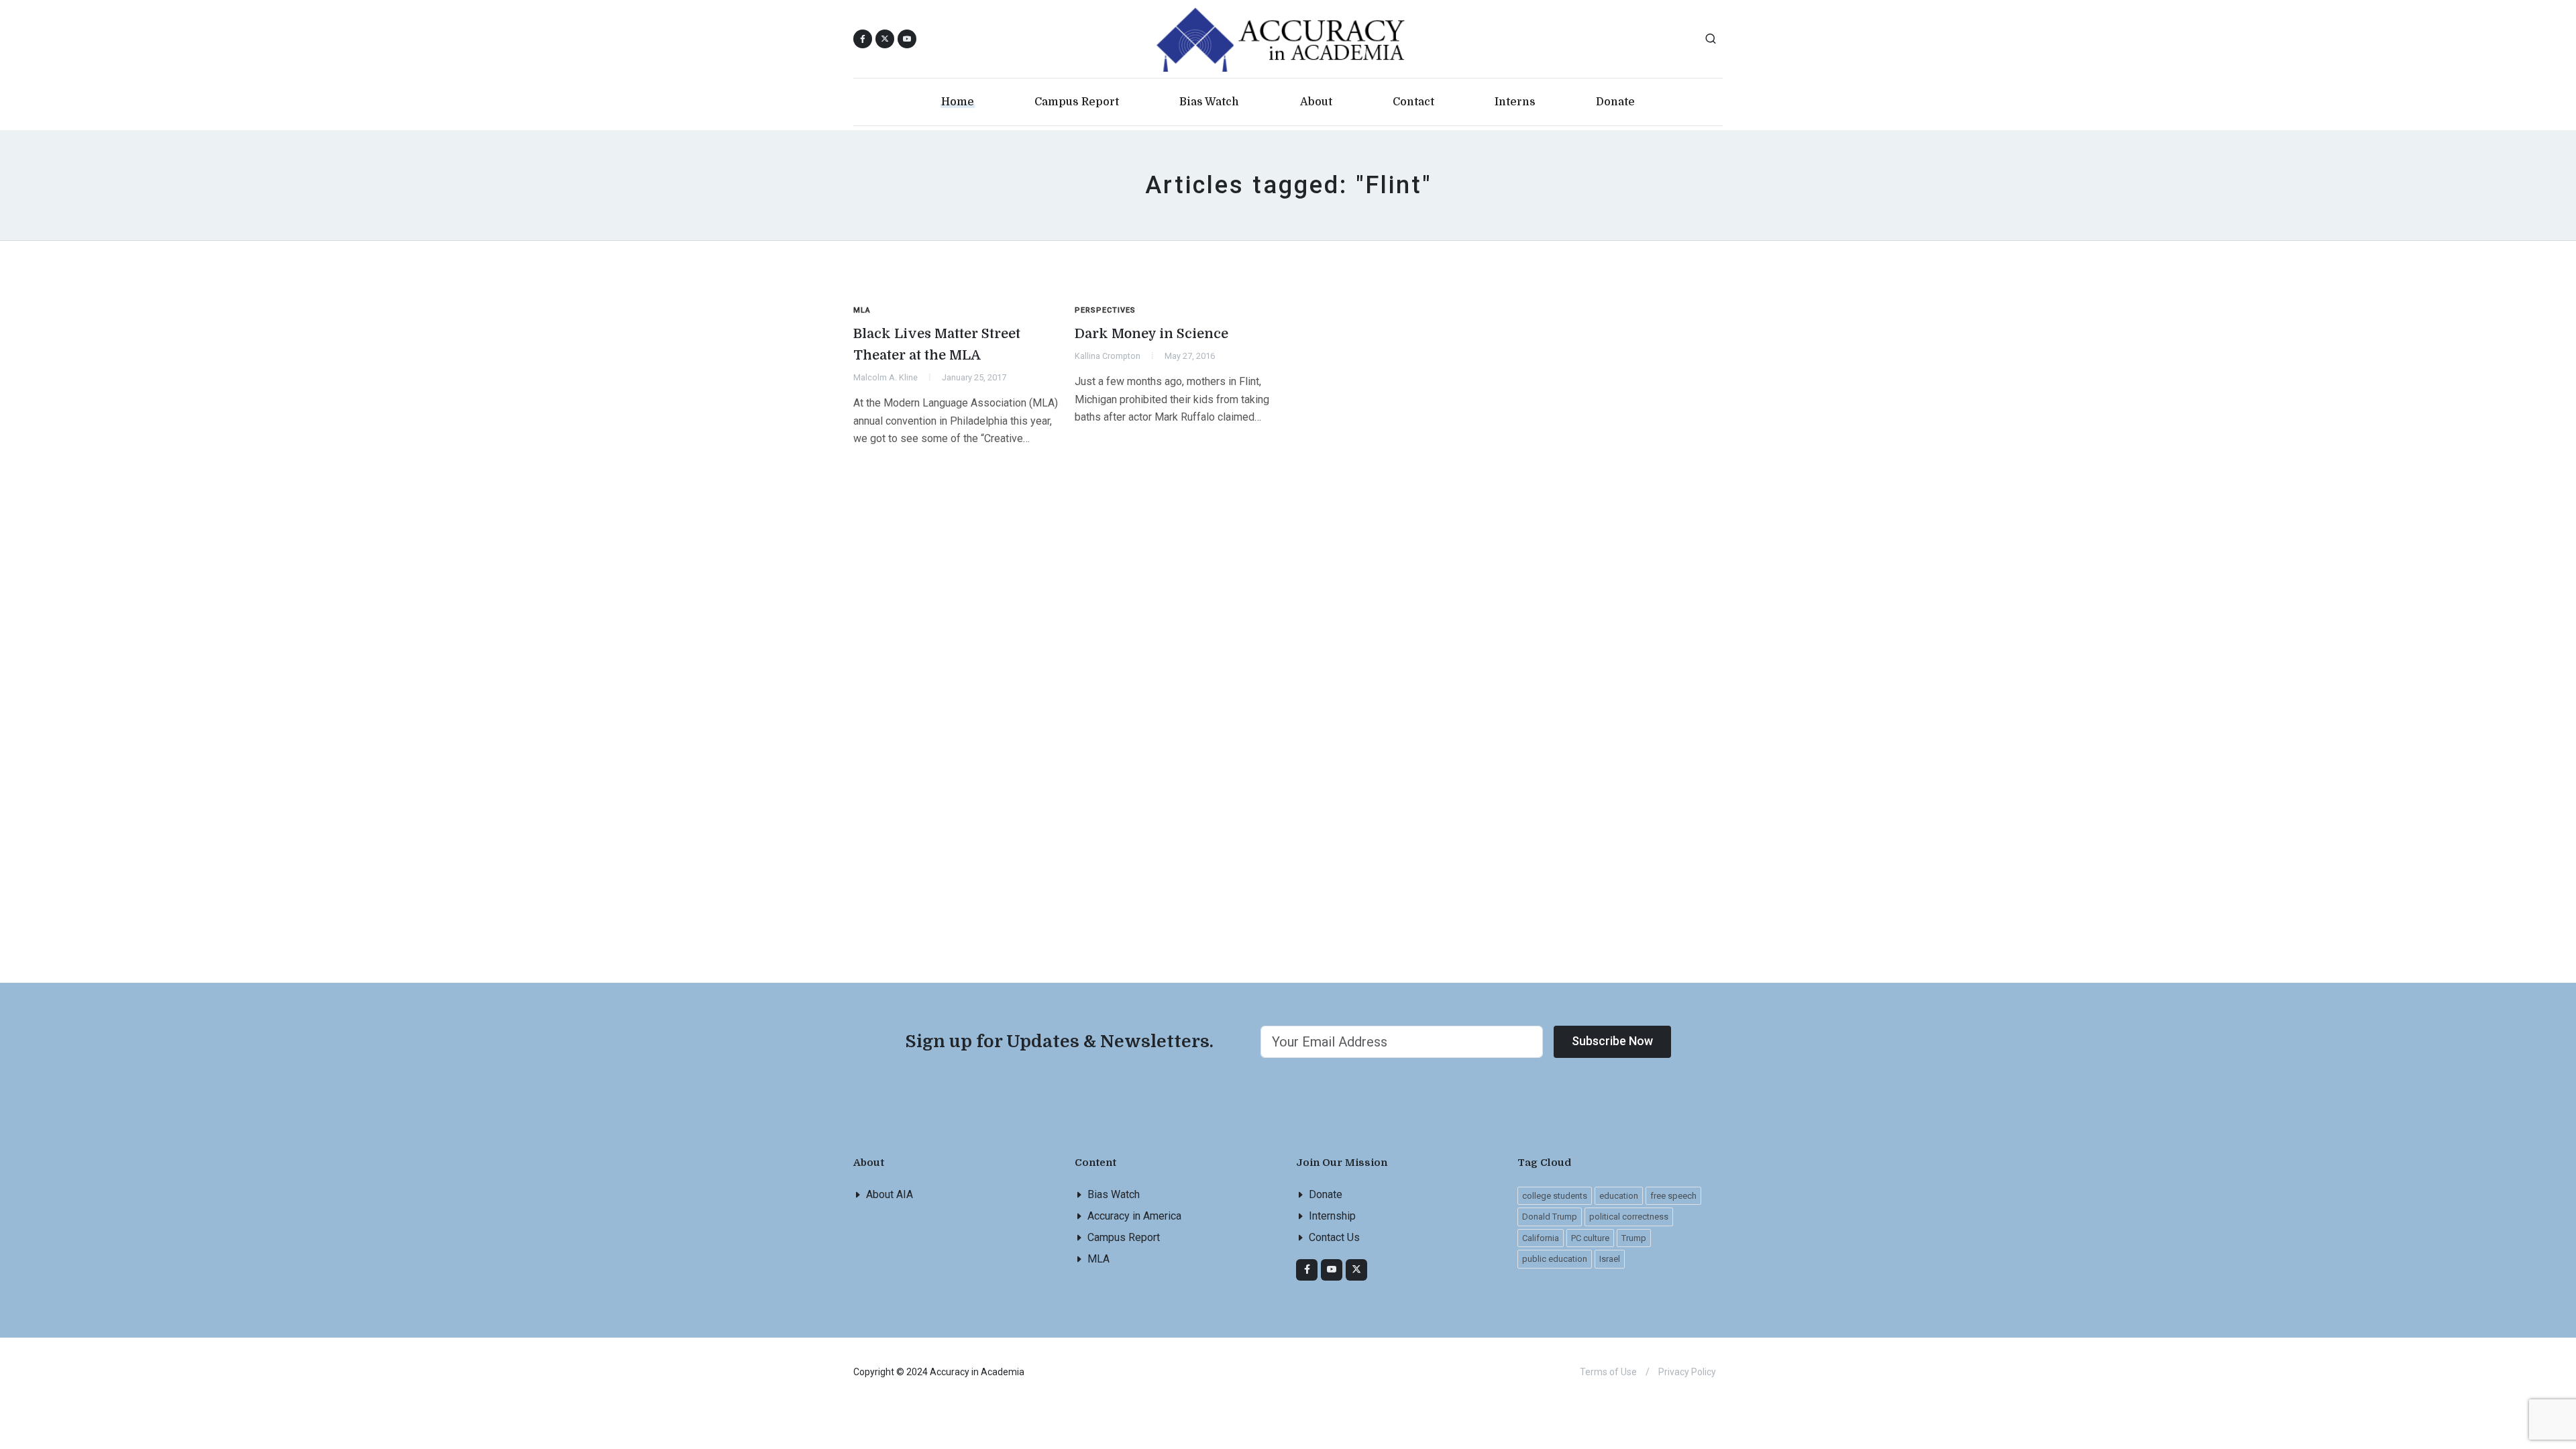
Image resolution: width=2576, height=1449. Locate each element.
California (1541, 1238)
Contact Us (1334, 1237)
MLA (1098, 1259)
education (1619, 1196)
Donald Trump (1550, 1217)
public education (1555, 1259)
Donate (1326, 1194)
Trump (1634, 1238)
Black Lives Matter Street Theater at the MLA (937, 344)
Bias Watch (1114, 1194)
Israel (1610, 1259)
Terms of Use (1608, 1372)
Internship (1332, 1216)
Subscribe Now (1612, 1041)
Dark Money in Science (1151, 334)
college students (1555, 1196)
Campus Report (1124, 1237)
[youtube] (907, 39)
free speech (1673, 1196)
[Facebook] (1307, 1270)
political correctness (1629, 1217)
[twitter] (1356, 1270)
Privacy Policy (1687, 1372)
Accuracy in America (1134, 1216)
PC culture (1590, 1238)
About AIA (890, 1194)
